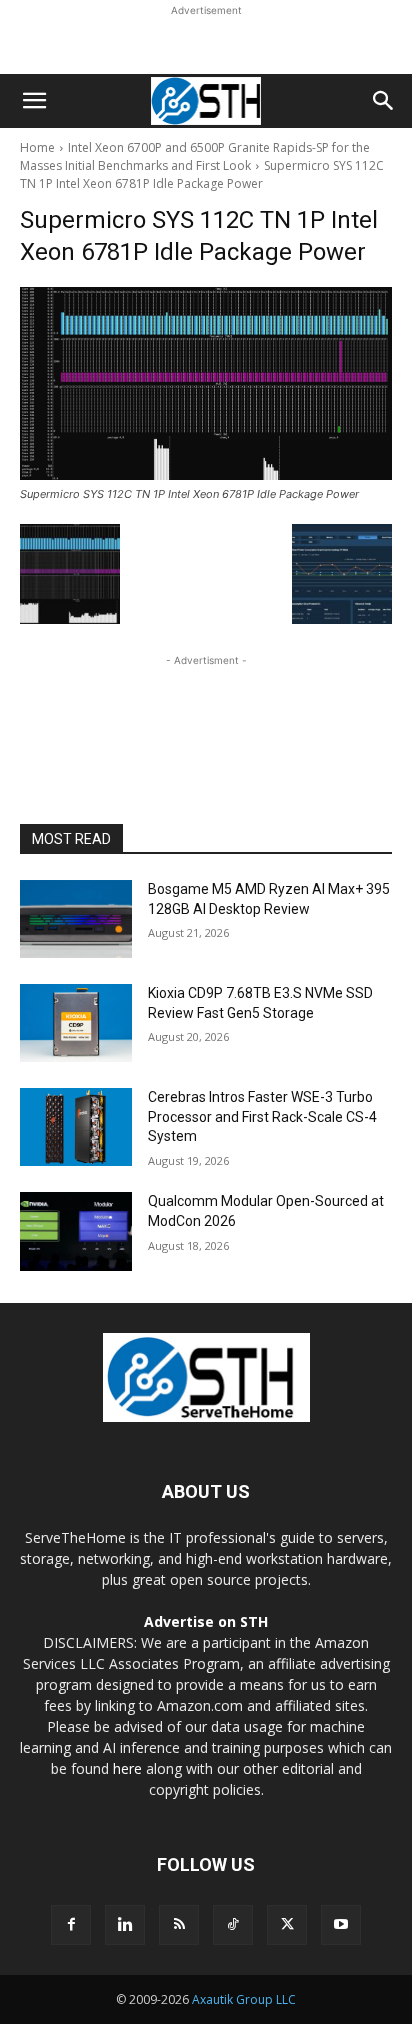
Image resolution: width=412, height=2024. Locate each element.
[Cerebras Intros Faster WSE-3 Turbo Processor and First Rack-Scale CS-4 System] (76, 1127)
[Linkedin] (125, 1925)
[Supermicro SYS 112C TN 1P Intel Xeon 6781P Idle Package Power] (206, 383)
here (127, 1768)
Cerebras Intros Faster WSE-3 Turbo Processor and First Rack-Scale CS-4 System (262, 1116)
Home (37, 147)
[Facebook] (71, 1925)
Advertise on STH (206, 1621)
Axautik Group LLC (244, 1999)
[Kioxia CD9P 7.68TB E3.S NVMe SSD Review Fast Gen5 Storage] (76, 1023)
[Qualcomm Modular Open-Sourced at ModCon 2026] (76, 1231)
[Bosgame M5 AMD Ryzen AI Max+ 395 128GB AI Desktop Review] (76, 919)
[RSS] (179, 1925)
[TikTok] (233, 1925)
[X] (287, 1925)
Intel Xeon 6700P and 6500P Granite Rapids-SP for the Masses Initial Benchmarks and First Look (195, 156)
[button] (34, 101)
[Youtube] (341, 1925)
